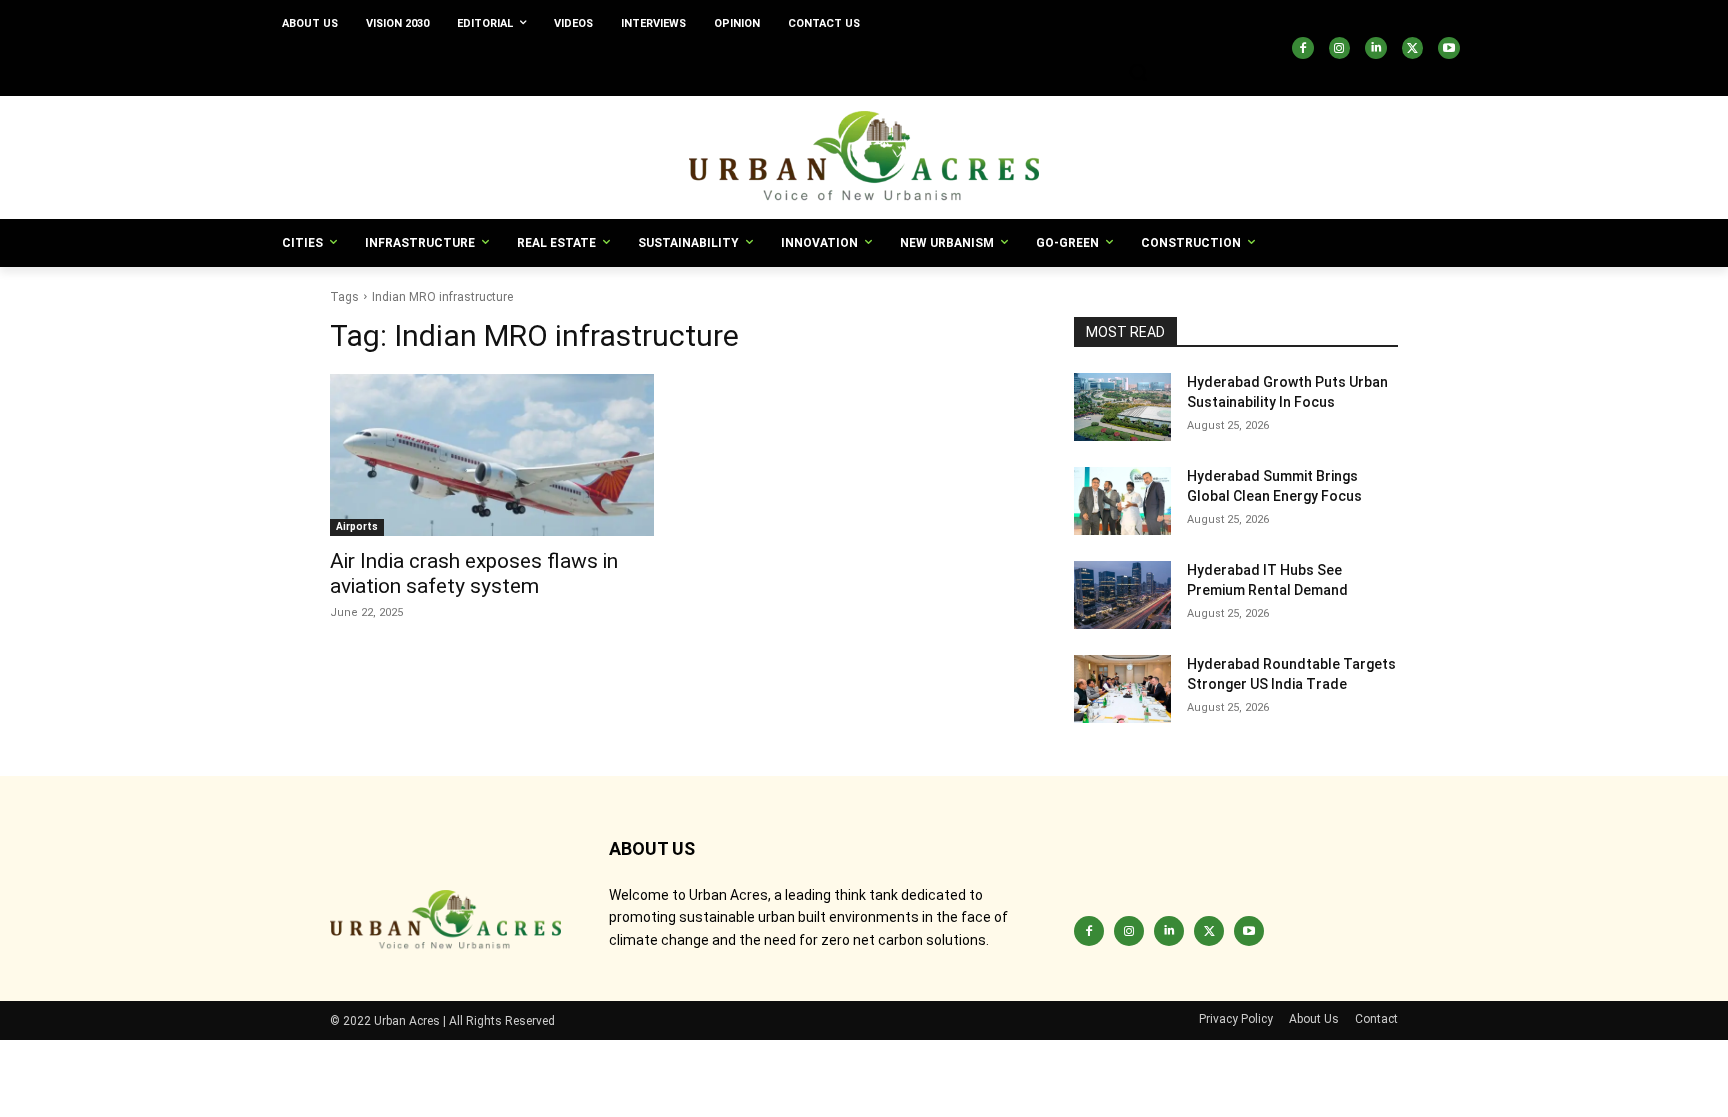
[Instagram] (1340, 48)
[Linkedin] (1376, 48)
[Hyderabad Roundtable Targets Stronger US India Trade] (1122, 689)
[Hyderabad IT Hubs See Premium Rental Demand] (1122, 595)
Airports (357, 526)
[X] (1413, 48)
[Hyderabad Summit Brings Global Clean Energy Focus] (1122, 501)
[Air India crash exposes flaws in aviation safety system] (492, 455)
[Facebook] (1303, 48)
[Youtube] (1449, 48)
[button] (1138, 72)
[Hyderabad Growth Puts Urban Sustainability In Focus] (1122, 407)
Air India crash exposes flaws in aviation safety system (474, 573)
